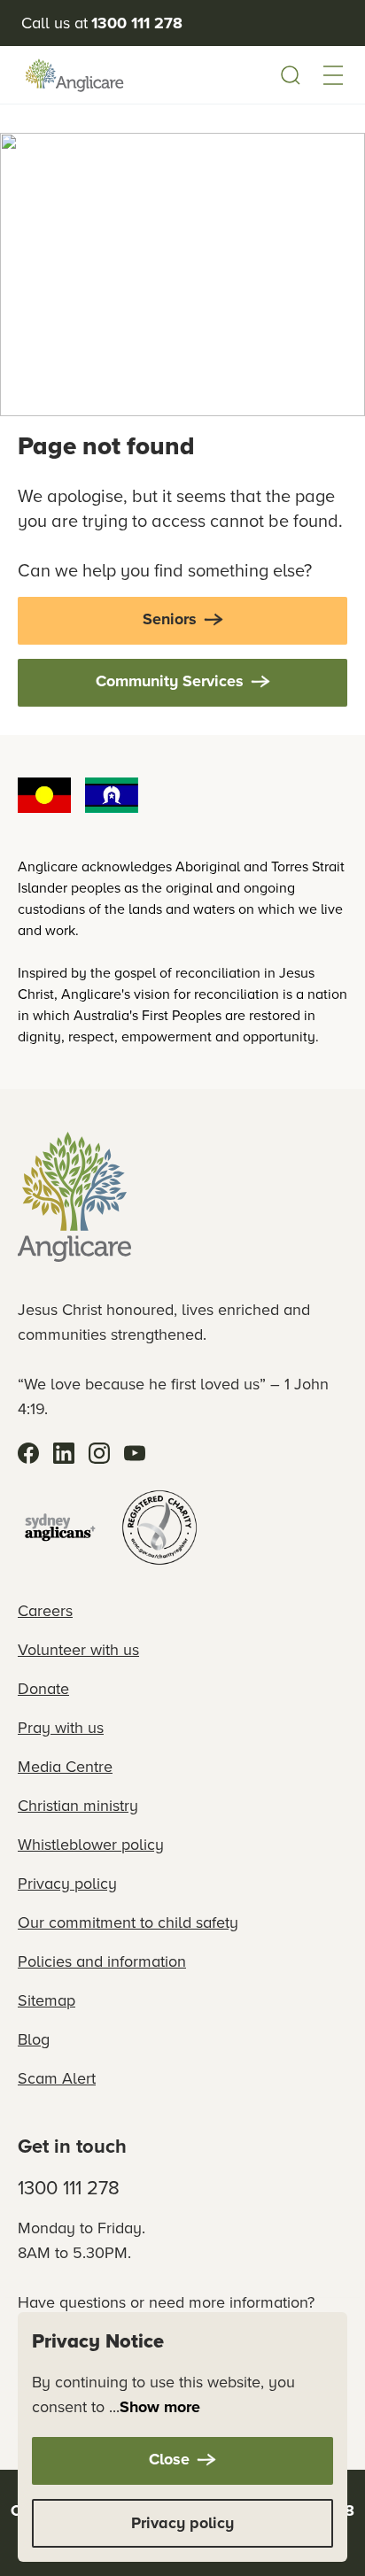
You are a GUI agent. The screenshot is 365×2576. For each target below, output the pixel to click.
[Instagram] (99, 1453)
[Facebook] (28, 1453)
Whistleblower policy (91, 1844)
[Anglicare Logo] (74, 75)
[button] (333, 75)
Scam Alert (57, 2078)
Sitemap (47, 2000)
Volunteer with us (78, 1649)
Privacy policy (67, 1883)
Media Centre (65, 1766)
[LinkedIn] (64, 1453)
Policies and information (102, 1961)
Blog (34, 2039)
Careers (45, 1610)
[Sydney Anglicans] (60, 1528)
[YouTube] (135, 1453)
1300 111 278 (69, 2187)
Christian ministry (78, 1805)
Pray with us (61, 1727)
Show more (160, 2407)
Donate (43, 1688)
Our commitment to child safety (128, 1922)
